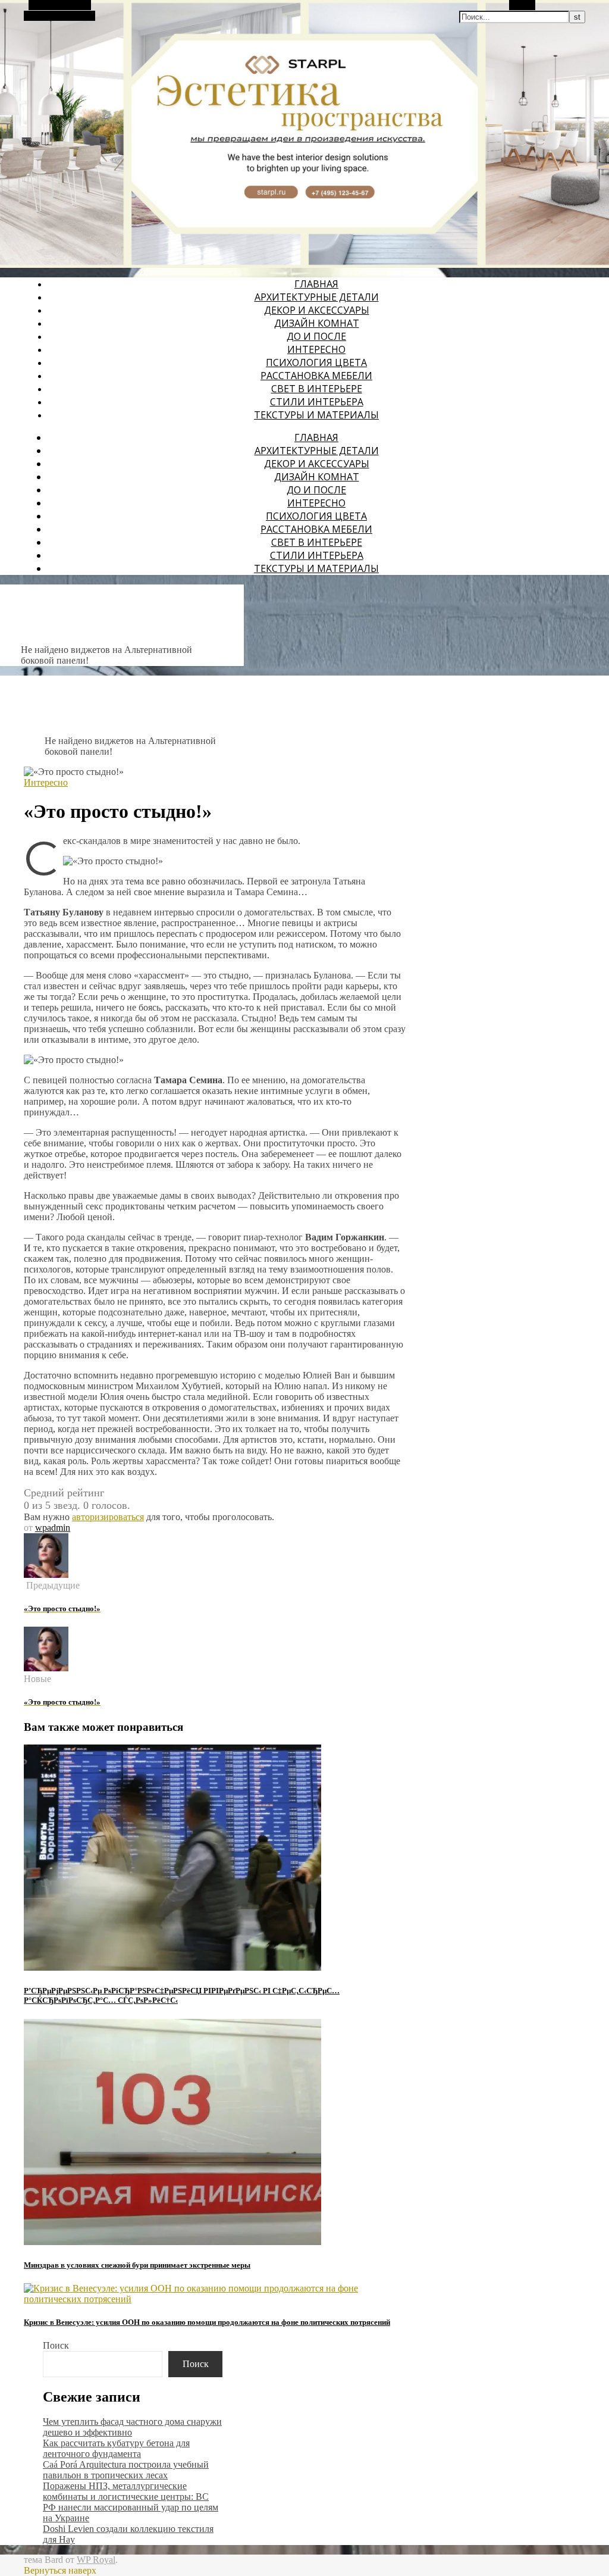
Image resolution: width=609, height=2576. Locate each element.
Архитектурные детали (317, 297)
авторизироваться (108, 1517)
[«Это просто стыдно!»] (46, 1575)
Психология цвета (316, 362)
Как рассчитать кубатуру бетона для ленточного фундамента (116, 2448)
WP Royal (96, 2560)
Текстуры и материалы (316, 415)
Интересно (316, 349)
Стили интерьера (317, 402)
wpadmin (53, 1528)
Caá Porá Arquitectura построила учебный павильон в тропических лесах (126, 2470)
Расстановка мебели (316, 376)
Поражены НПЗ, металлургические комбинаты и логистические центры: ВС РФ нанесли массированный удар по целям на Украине (131, 2502)
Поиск (56, 2345)
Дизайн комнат (317, 323)
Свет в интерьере (317, 389)
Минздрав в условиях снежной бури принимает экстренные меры (137, 2265)
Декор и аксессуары (317, 310)
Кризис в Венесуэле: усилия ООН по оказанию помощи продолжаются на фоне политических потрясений (207, 2322)
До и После (316, 336)
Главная (316, 284)
